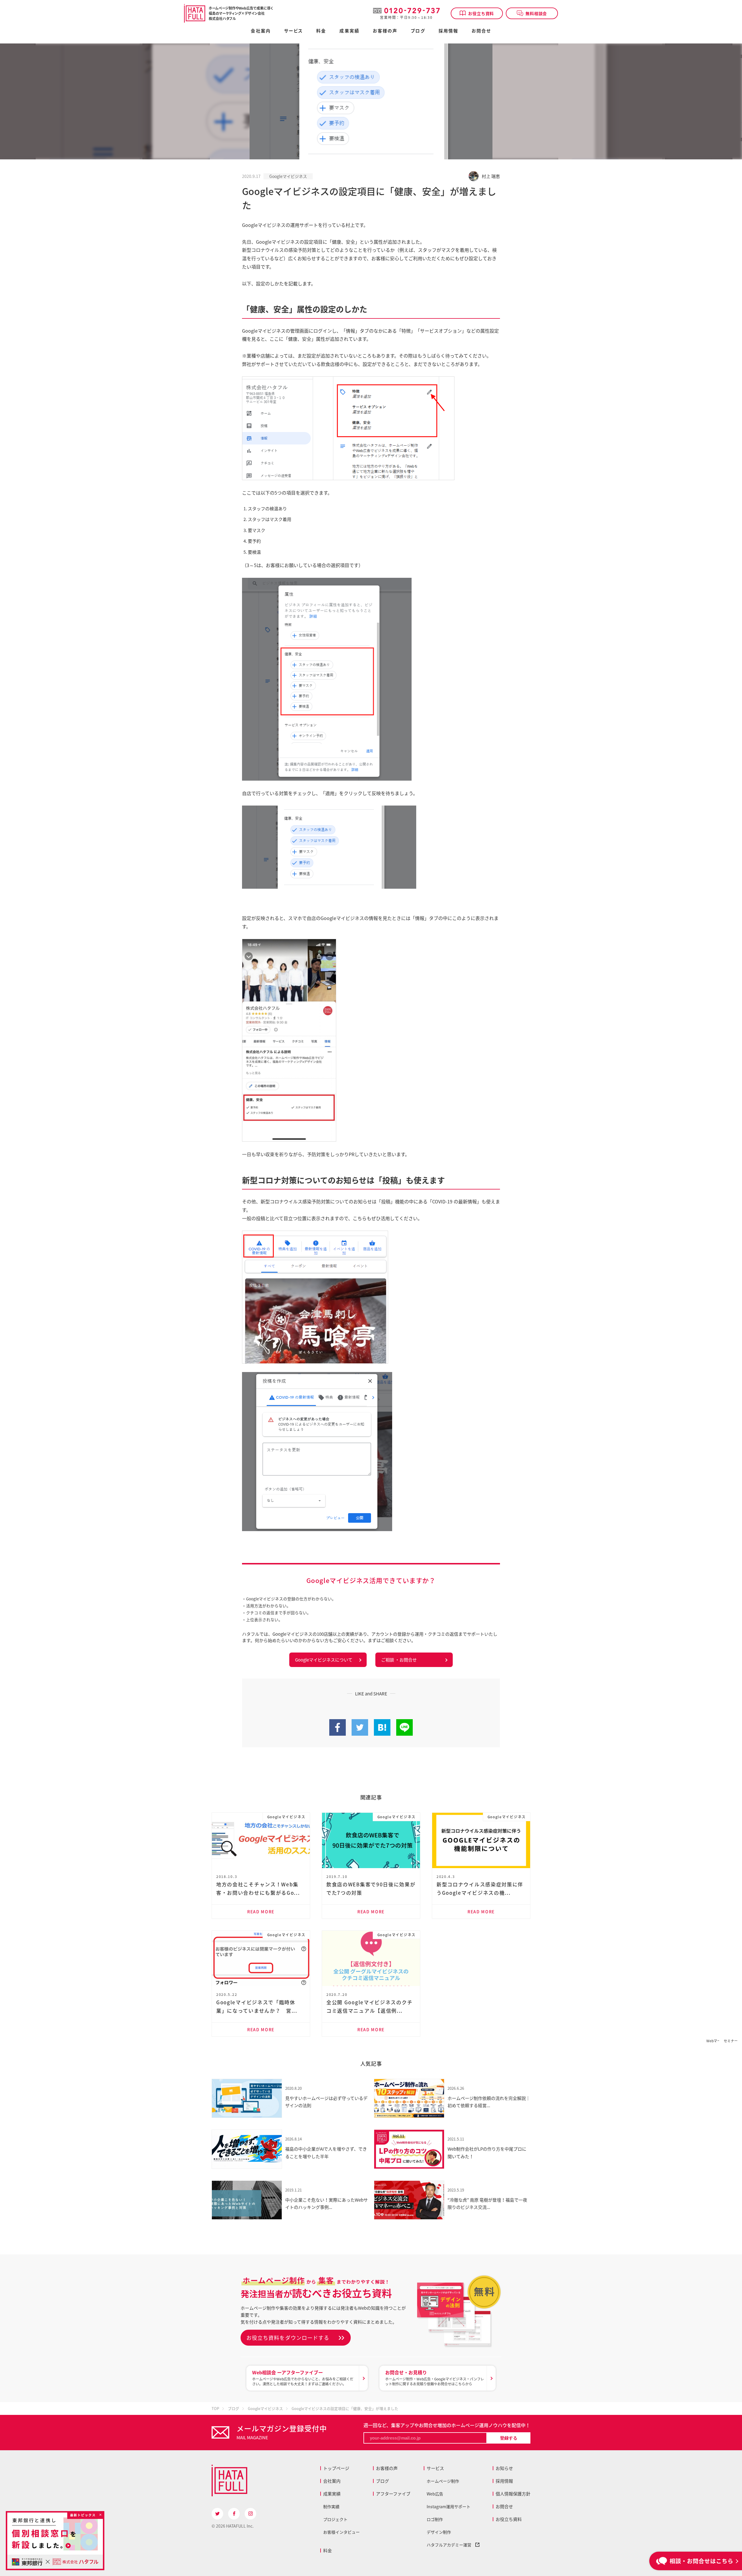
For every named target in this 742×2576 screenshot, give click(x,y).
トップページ (336, 2468)
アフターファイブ (393, 2494)
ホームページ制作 (443, 2481)
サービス (435, 2468)
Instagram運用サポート (449, 2506)
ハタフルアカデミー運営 (451, 2545)
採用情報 (448, 31)
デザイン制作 (439, 2532)
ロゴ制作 (435, 2519)
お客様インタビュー (341, 2532)
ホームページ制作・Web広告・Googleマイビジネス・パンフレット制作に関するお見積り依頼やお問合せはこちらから (435, 2378)
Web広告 (435, 2494)
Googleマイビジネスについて (324, 1660)
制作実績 (331, 2506)
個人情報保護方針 (513, 2494)
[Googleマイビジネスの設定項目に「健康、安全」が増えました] (382, 1732)
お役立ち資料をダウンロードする (288, 2338)
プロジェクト (335, 2519)
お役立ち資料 (481, 13)
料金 (328, 2551)
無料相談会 (536, 13)
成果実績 (349, 31)
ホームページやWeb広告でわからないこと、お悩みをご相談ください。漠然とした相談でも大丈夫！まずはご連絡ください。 (303, 2378)
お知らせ (504, 2468)
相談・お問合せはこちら (701, 2561)
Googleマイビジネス (288, 176)
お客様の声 (385, 31)
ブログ (418, 31)
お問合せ (481, 31)
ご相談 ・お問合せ (399, 1660)
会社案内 (261, 31)
